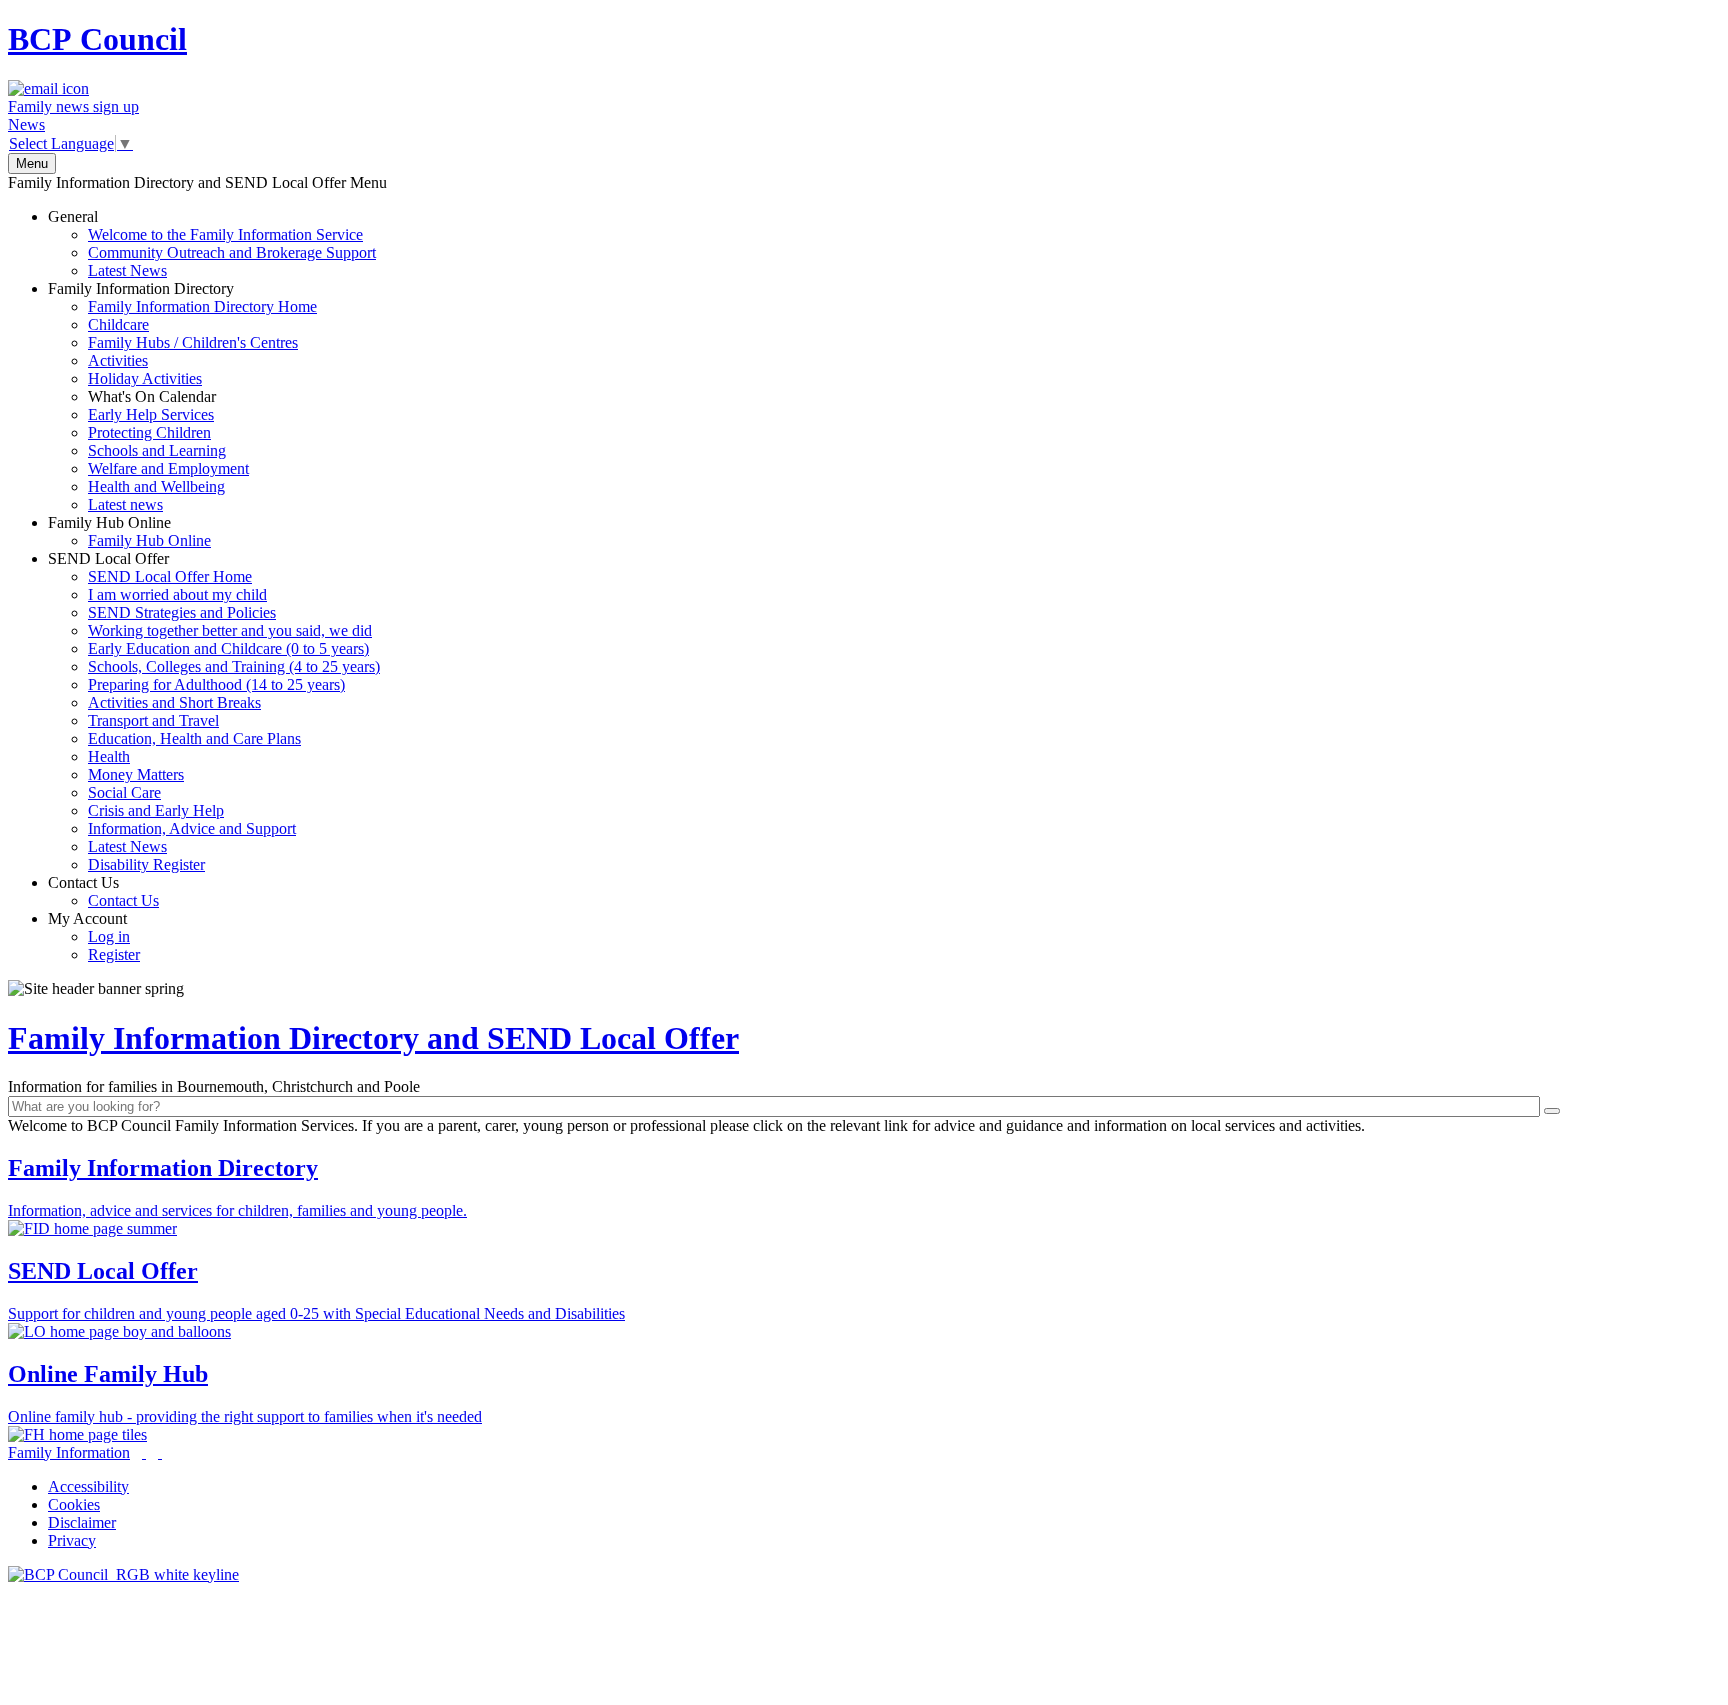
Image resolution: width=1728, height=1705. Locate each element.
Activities (118, 360)
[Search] (1552, 1111)
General (212, 243)
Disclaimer (82, 1522)
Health (109, 756)
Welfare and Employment (168, 468)
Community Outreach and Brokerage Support (232, 252)
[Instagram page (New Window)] (160, 1452)
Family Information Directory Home (202, 306)
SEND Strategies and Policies (182, 612)
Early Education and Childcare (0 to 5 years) (228, 648)
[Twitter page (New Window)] (144, 1452)
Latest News (127, 270)
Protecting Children (149, 432)
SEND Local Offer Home (170, 576)
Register (114, 954)
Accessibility (88, 1486)
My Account (94, 936)
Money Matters (136, 774)
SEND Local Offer (214, 711)
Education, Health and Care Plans (194, 738)
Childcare (118, 324)
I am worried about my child (177, 594)
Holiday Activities (145, 378)
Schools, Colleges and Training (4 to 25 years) (234, 666)
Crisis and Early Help (156, 810)
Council (97, 39)
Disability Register (146, 864)
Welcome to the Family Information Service (225, 234)
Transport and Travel (153, 720)
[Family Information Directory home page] (123, 1574)
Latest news (125, 504)
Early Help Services (151, 414)
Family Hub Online (129, 531)
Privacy (72, 1540)
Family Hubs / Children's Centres (193, 342)
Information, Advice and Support (192, 828)
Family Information (69, 1452)
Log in (109, 936)
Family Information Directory (182, 396)
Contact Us (103, 891)
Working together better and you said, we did (230, 630)
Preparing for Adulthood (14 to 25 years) (216, 684)
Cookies (74, 1504)
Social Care (124, 792)
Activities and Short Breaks (174, 702)
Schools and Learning (157, 450)
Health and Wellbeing (156, 486)
